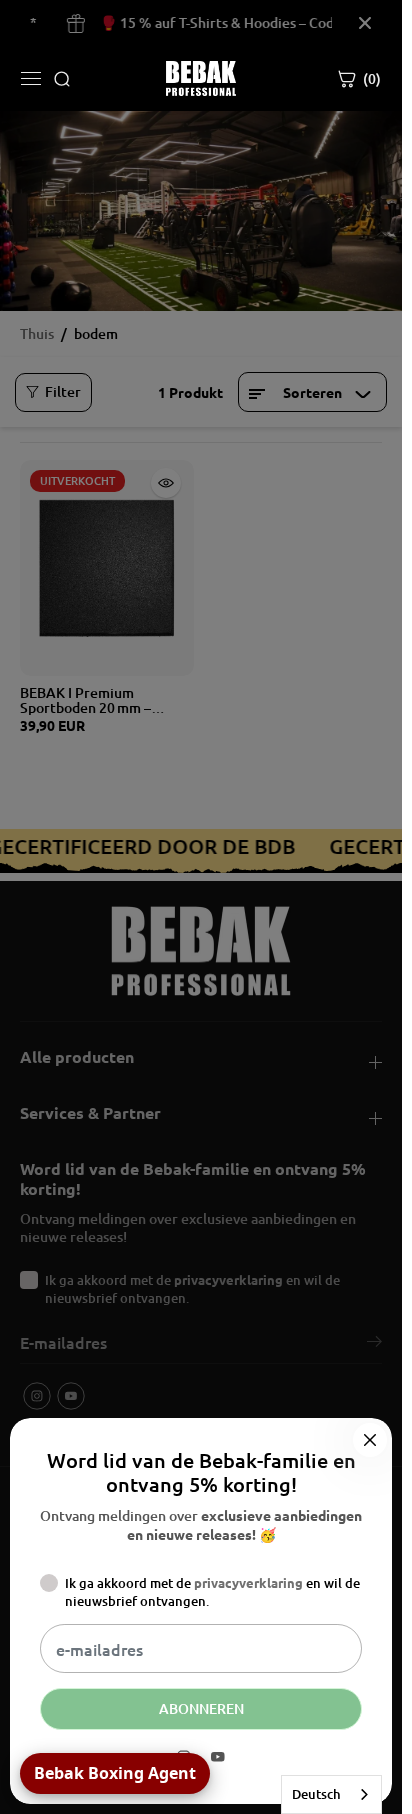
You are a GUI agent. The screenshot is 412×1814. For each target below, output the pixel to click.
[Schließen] (370, 1440)
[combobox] (331, 1794)
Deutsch (316, 1794)
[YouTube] (218, 1757)
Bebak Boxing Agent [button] (115, 1773)
